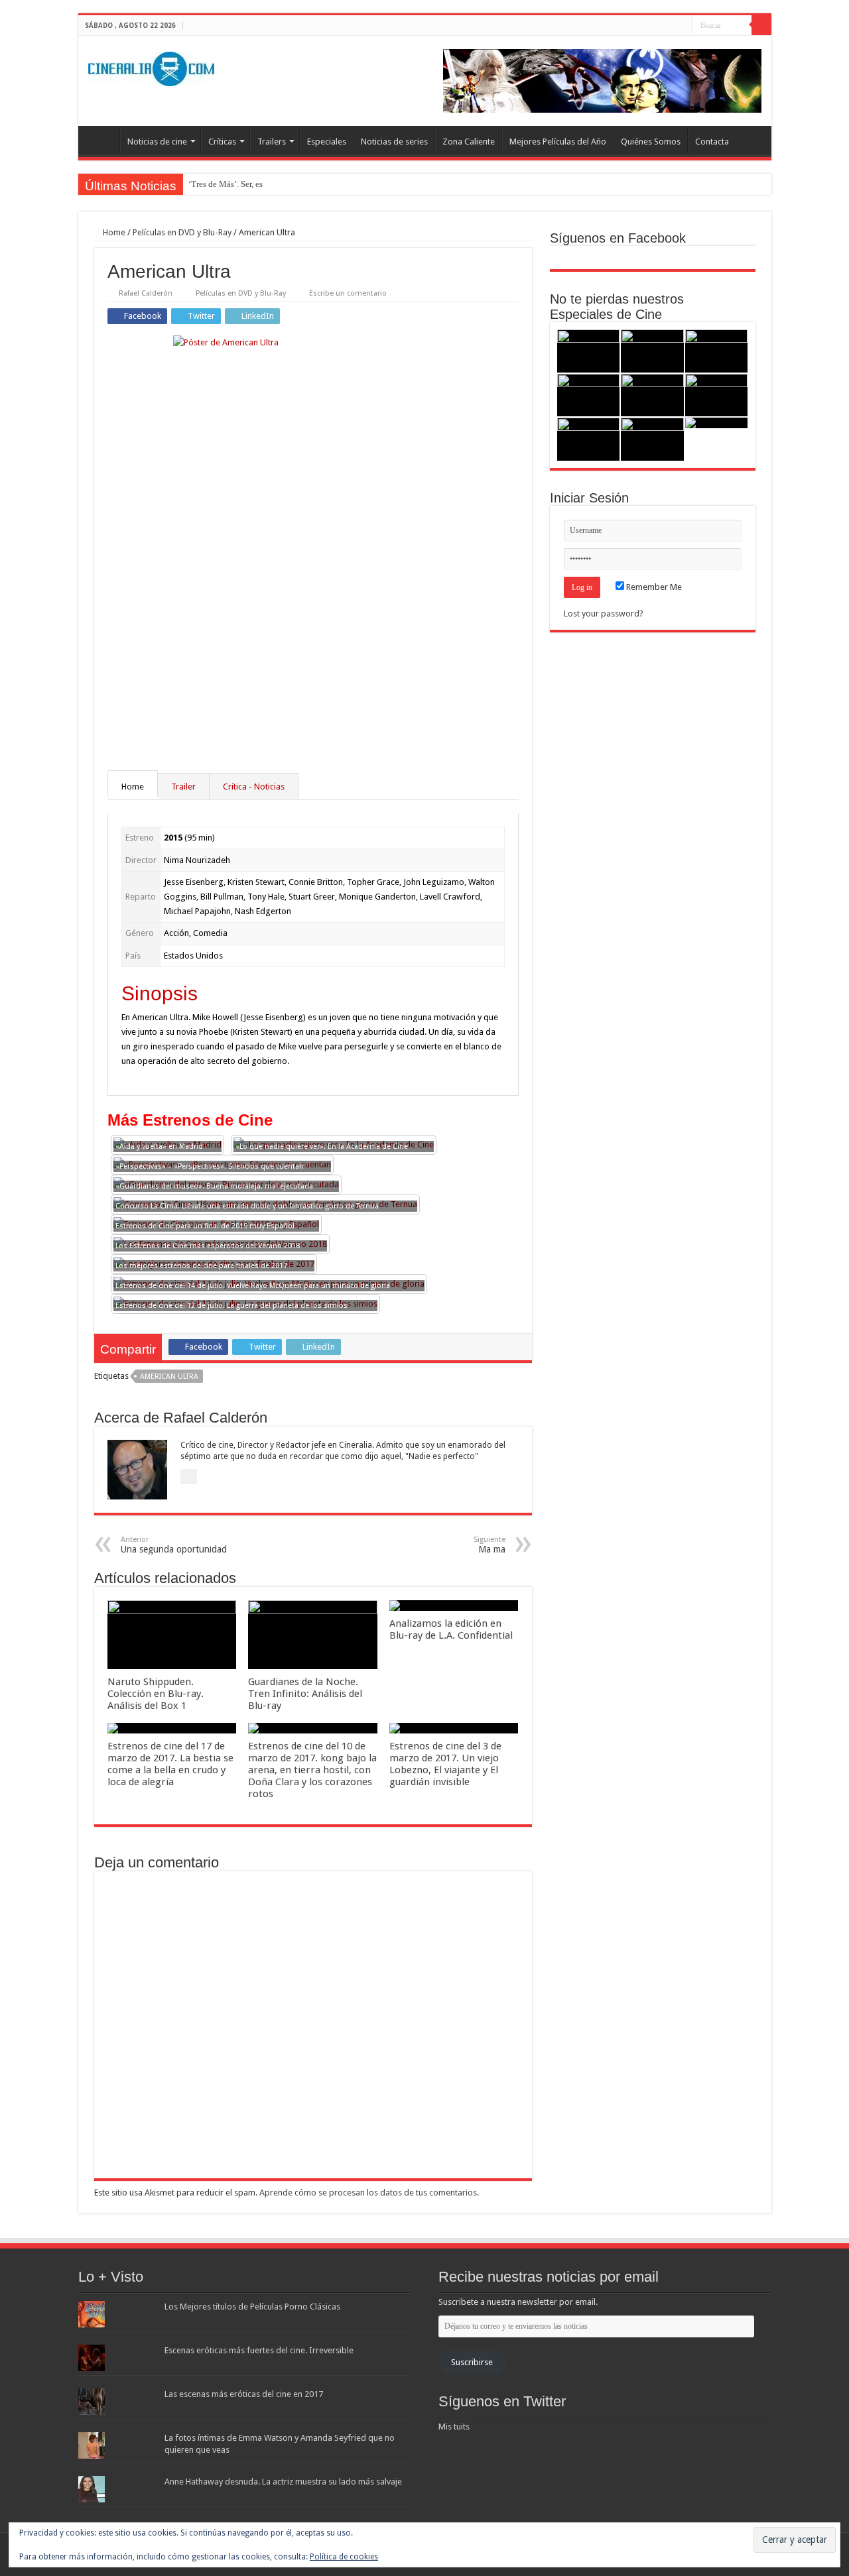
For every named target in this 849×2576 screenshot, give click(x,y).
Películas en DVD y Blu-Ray (182, 232)
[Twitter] (670, 26)
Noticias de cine (157, 142)
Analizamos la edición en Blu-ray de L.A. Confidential (451, 1629)
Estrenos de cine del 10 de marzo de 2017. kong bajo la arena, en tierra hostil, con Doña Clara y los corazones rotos (312, 1770)
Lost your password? (604, 614)
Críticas (222, 142)
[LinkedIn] (682, 26)
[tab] (133, 786)
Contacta (712, 142)
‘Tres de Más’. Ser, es (226, 184)
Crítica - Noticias (254, 787)
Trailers (272, 142)
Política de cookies (344, 2557)
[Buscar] (761, 25)
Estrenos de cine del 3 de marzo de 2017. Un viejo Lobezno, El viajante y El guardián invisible (445, 1764)
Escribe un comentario (348, 293)
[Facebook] (657, 26)
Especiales (327, 142)
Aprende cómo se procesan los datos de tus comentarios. (369, 2193)
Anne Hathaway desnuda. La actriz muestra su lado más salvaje (283, 2482)
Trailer (183, 787)
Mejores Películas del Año (558, 142)
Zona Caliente (469, 142)
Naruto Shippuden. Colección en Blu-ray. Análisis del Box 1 (156, 1694)
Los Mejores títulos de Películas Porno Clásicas (252, 2307)
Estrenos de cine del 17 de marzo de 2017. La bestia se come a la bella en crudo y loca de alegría (170, 1764)
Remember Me (653, 587)
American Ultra (169, 1376)
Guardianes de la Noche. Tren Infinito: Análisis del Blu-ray (305, 1694)
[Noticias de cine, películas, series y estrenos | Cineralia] (151, 66)
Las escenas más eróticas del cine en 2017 (244, 2394)
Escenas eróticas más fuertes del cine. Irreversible (259, 2350)
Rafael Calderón (146, 293)
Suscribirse (472, 2362)
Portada (102, 140)
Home (113, 232)
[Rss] (644, 26)
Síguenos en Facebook (618, 238)
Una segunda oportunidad (174, 1545)
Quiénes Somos (651, 142)
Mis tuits (454, 2427)
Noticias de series (394, 142)
